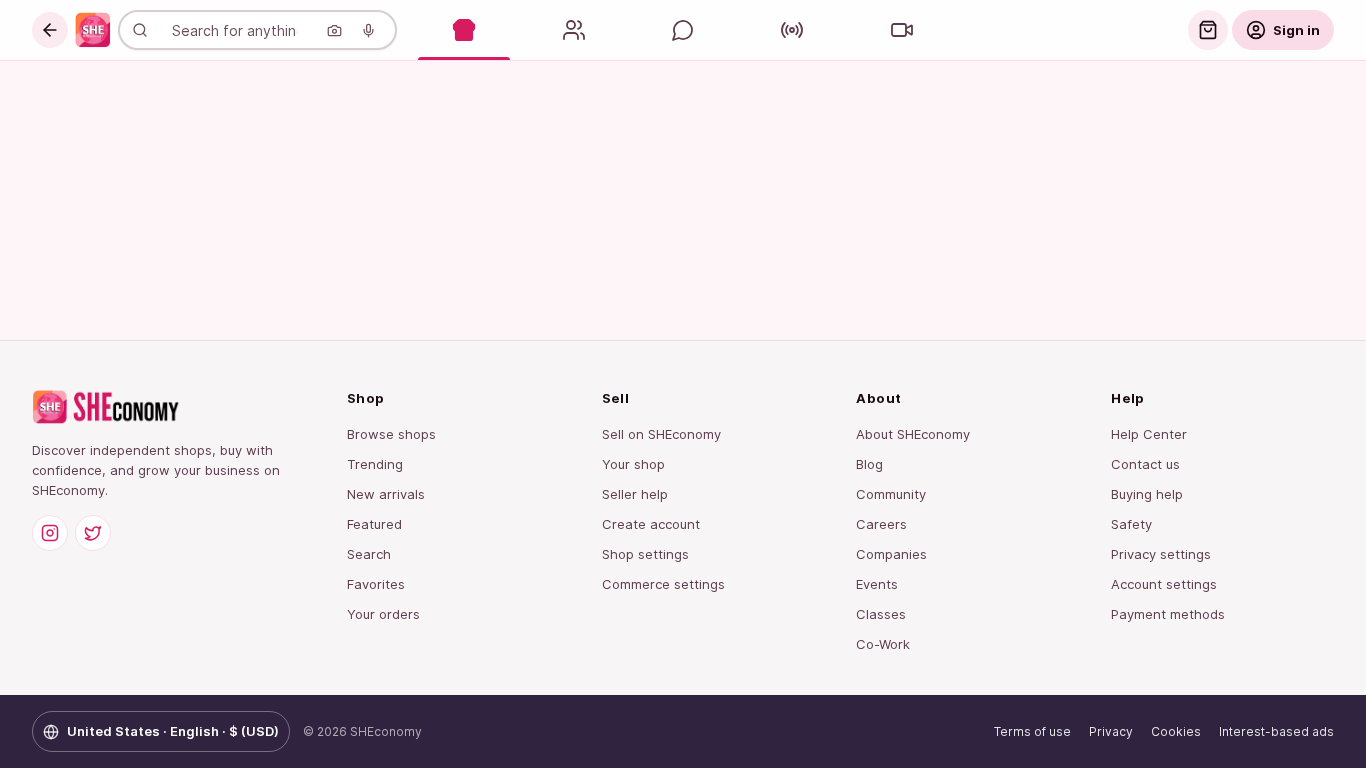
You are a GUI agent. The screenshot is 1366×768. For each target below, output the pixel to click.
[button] (50, 30)
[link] (93, 30)
